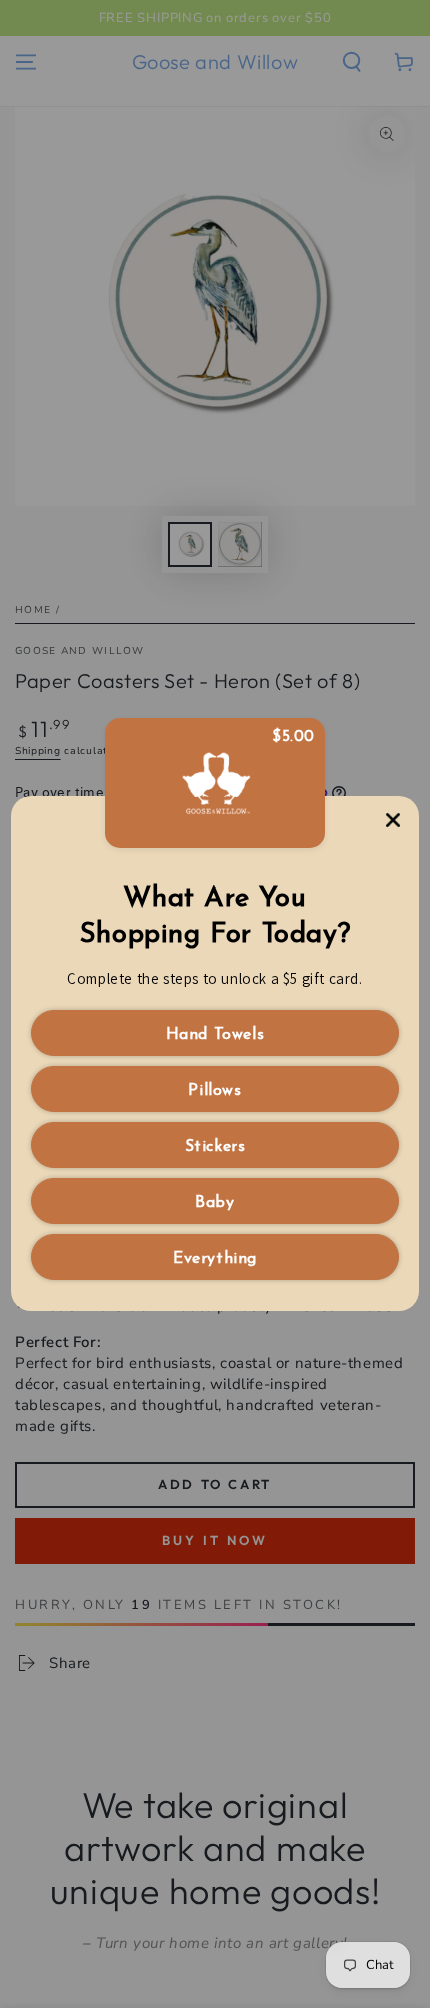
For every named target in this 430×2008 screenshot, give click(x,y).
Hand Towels (215, 1035)
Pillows (214, 1091)
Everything (215, 1259)
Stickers (215, 1147)
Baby (214, 1203)
